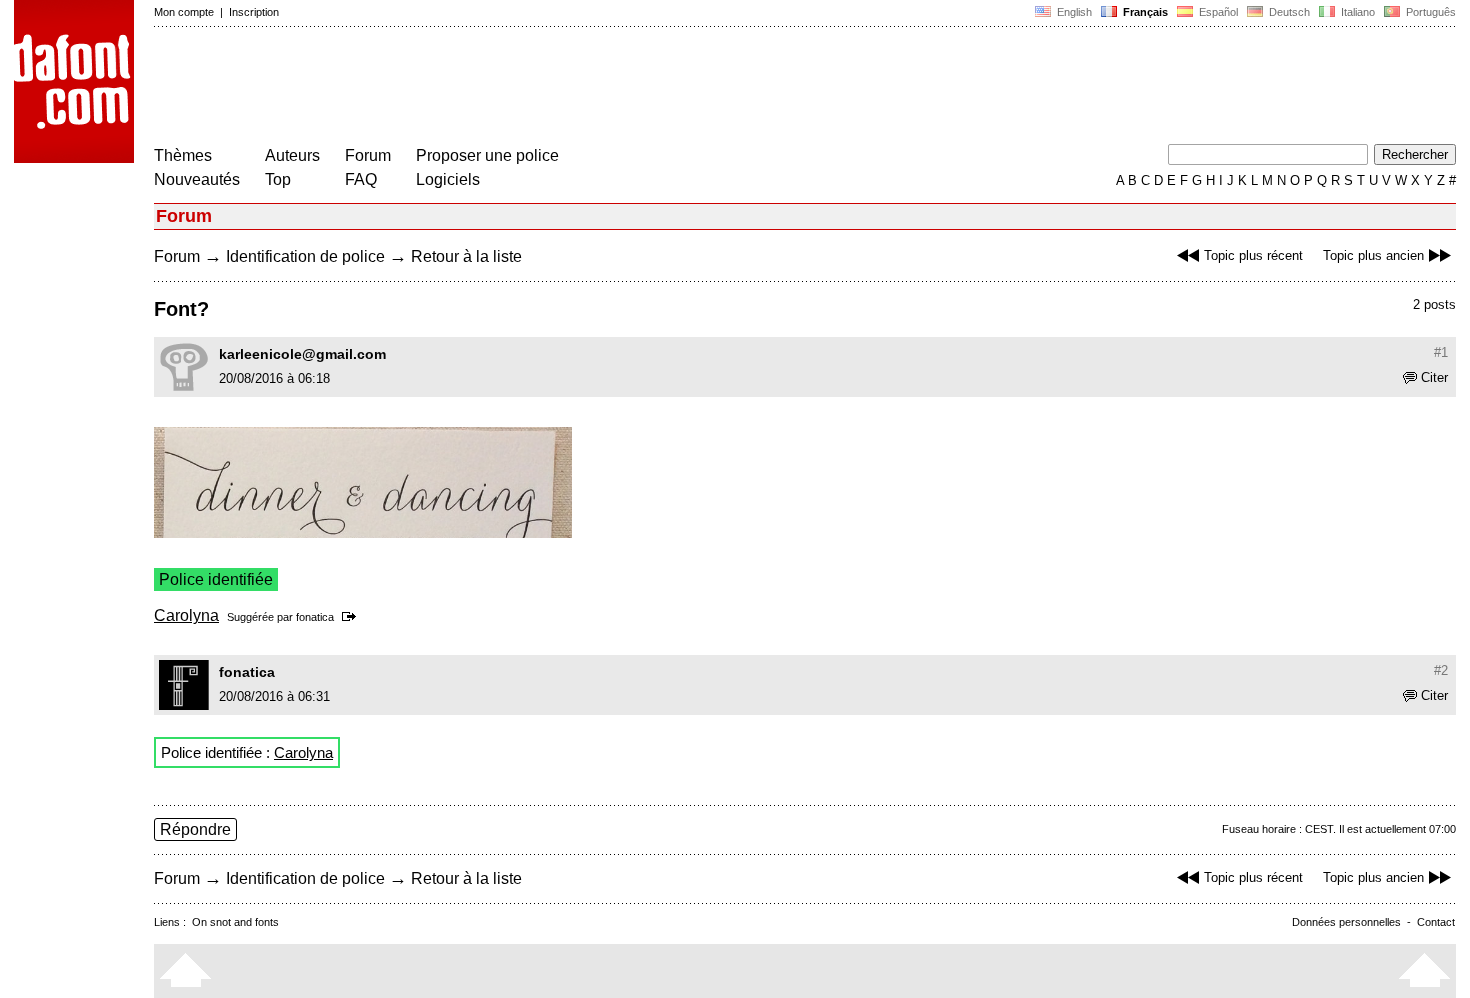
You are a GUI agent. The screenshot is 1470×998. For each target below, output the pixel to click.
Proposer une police (487, 155)
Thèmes (183, 155)
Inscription (254, 12)
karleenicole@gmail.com (302, 354)
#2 (1441, 670)
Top (278, 179)
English (1073, 12)
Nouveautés (197, 179)
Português (1428, 12)
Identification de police (305, 256)
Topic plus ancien (1373, 255)
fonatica (315, 617)
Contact (1436, 922)
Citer (1434, 377)
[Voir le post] (352, 617)
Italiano (1356, 12)
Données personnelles (1346, 922)
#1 (1441, 352)
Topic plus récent (1253, 255)
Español (1217, 12)
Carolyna (186, 615)
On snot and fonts (235, 922)
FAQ (361, 179)
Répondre (195, 829)
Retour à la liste (466, 256)
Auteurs (292, 155)
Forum (368, 155)
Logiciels (448, 179)
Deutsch (1288, 12)
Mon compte (184, 12)
